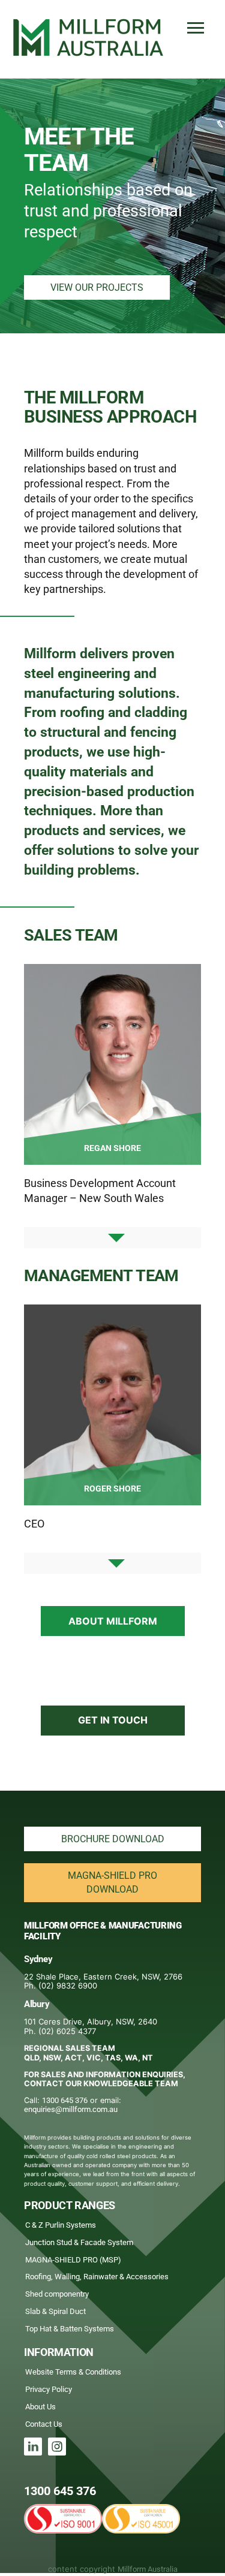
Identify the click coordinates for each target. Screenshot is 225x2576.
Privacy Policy (49, 2389)
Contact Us (44, 2424)
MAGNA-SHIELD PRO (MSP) (73, 2260)
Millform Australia (148, 2569)
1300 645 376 (65, 2100)
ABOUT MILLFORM (113, 1621)
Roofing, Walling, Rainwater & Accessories (97, 2277)
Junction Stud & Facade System (79, 2242)
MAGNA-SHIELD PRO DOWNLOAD (112, 1882)
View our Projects (97, 287)
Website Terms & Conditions (73, 2372)
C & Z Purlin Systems (61, 2225)
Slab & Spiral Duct (55, 2311)
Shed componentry (57, 2294)
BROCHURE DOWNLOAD (113, 1839)
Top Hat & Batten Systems (70, 2329)
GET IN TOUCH (113, 1720)
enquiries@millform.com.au (71, 2109)
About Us (40, 2407)
